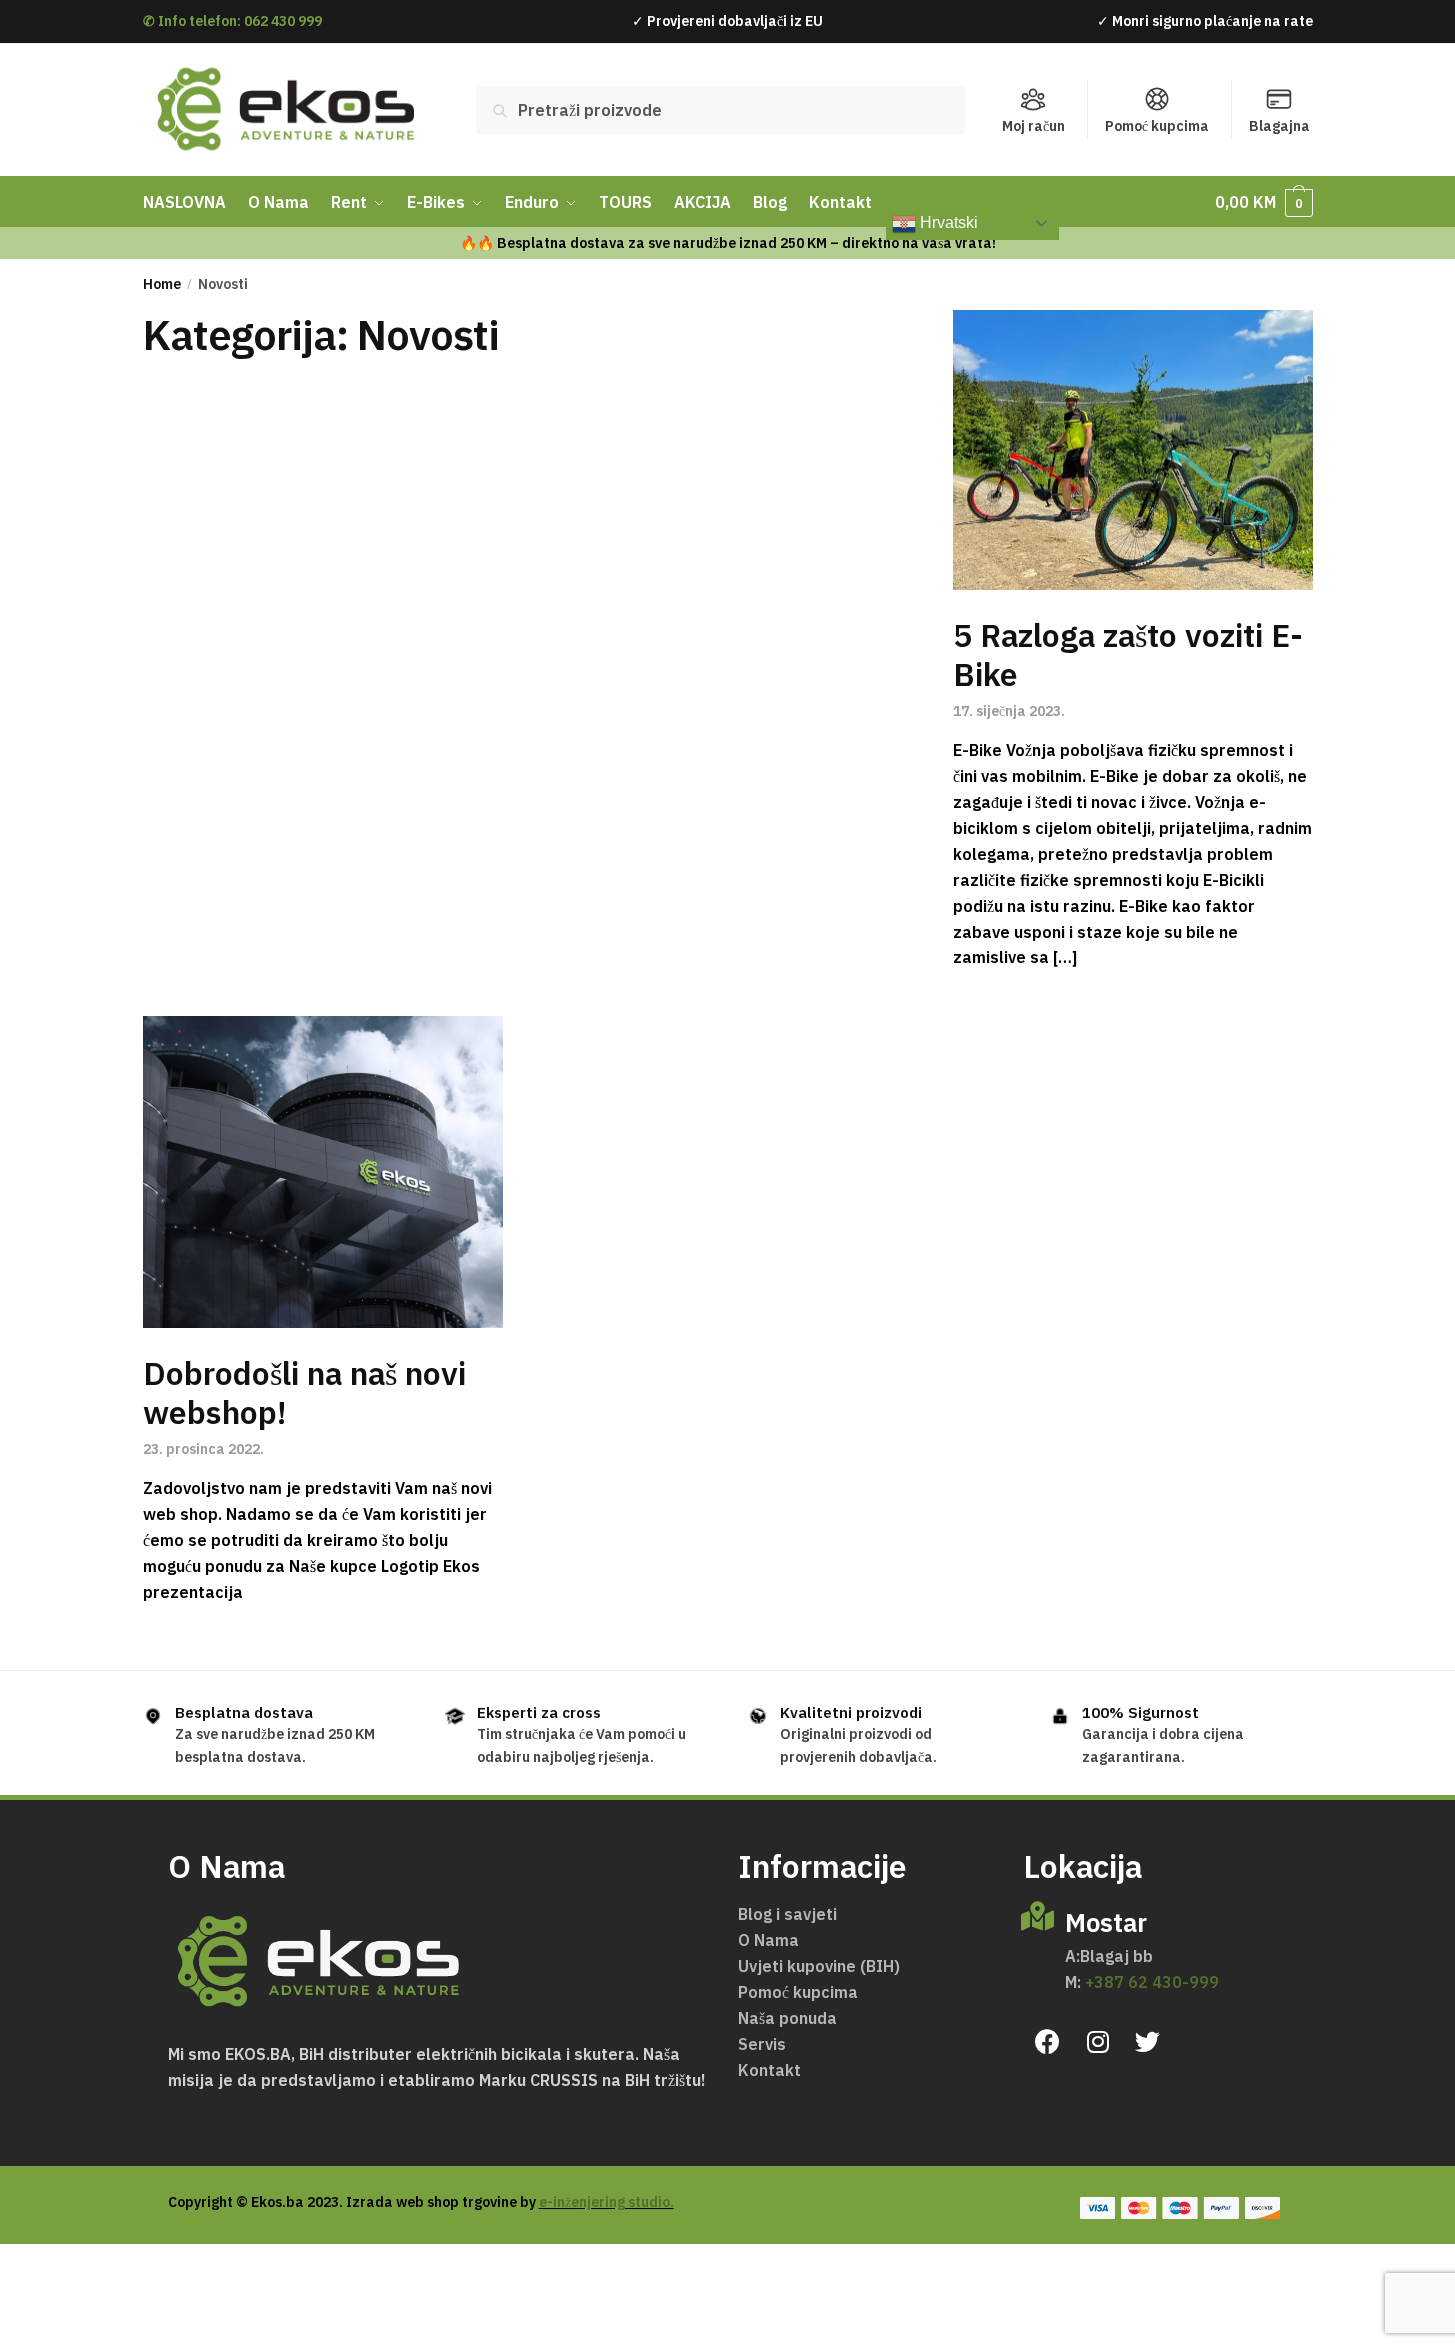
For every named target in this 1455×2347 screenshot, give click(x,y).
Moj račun (1033, 126)
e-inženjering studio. (606, 2202)
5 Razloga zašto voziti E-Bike (1128, 654)
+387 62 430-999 (1150, 1982)
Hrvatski (947, 222)
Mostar (1106, 1922)
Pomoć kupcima (1157, 126)
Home (162, 284)
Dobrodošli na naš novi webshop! (304, 1392)
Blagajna (1279, 126)
